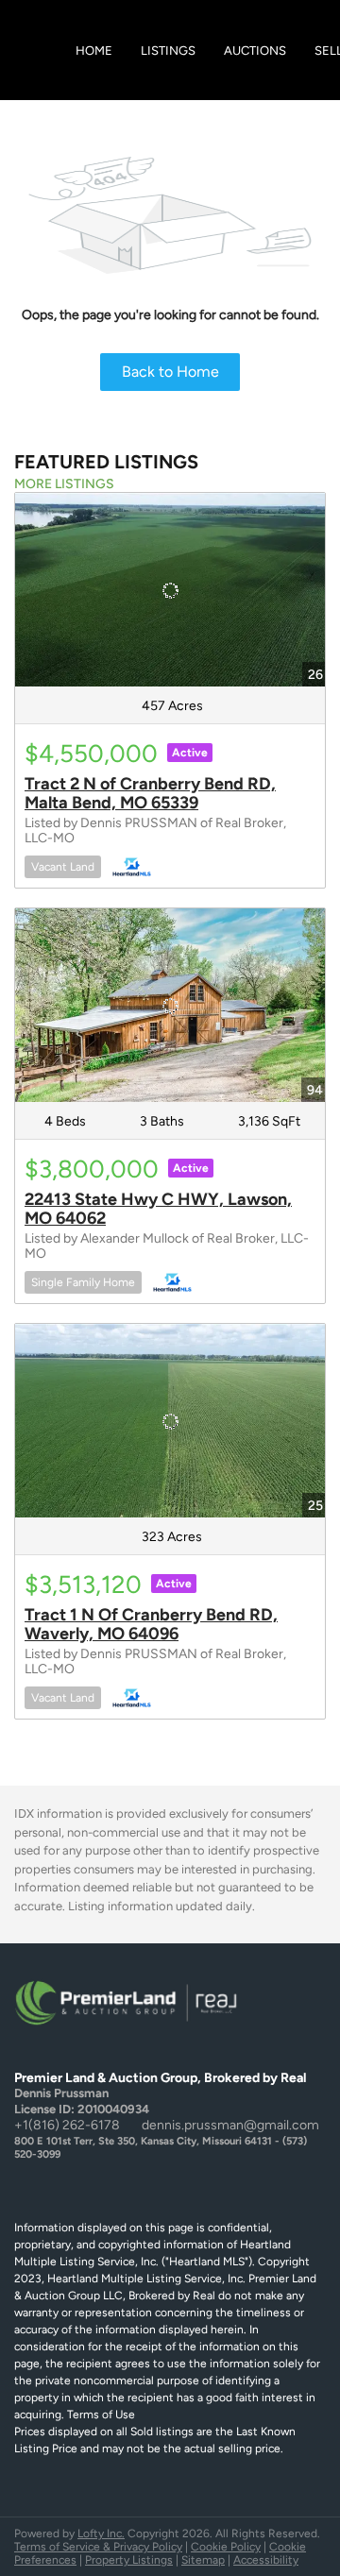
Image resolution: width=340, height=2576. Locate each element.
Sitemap (203, 2560)
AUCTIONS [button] (255, 51)
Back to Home (170, 372)
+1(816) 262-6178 (67, 2125)
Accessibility (266, 2560)
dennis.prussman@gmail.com (230, 2125)
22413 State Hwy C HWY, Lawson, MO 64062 (158, 1209)
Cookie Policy (226, 2547)
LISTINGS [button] (168, 51)
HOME (94, 51)
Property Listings (129, 2560)
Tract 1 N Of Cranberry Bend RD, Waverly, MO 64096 (151, 1624)
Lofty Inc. (101, 2534)
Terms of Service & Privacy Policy (98, 2547)
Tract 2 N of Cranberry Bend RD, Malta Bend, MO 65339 (150, 793)
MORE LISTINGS (64, 484)
